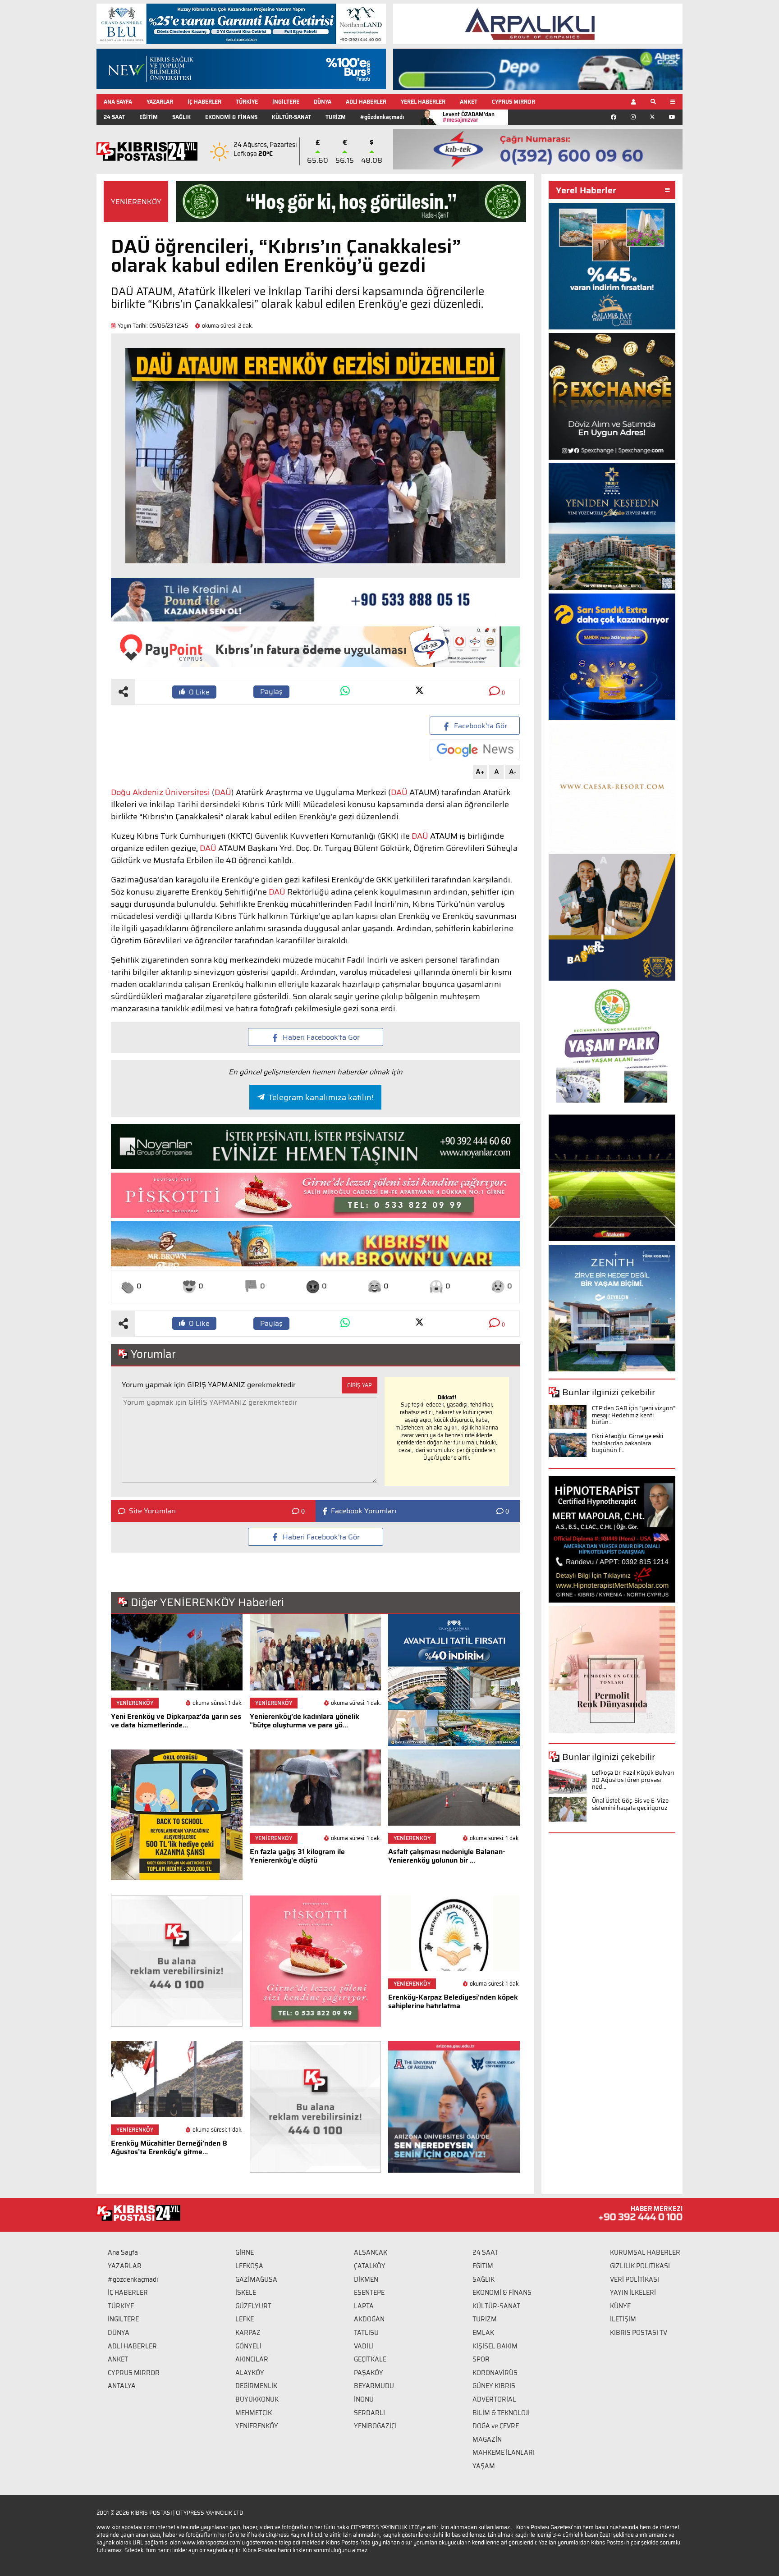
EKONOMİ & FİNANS (231, 117)
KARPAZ (248, 2333)
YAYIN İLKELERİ (633, 2293)
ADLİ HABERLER (366, 102)
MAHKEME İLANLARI (504, 2453)
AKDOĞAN (369, 2319)
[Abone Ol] (475, 750)
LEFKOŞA (249, 2266)
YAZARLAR (160, 102)
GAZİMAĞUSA (256, 2279)
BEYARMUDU (374, 2386)
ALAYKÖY (250, 2373)
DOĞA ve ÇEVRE (496, 2426)
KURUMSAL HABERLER (645, 2252)
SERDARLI (369, 2413)
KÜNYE (620, 2306)
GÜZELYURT (253, 2306)
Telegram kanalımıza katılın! (321, 1097)
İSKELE (246, 2293)
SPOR (481, 2359)
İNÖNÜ (364, 2399)
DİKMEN (366, 2279)
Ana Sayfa (123, 2252)
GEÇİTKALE (370, 2359)
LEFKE (245, 2319)
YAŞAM (484, 2466)
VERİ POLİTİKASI (635, 2279)
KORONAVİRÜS (495, 2373)
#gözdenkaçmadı (382, 117)
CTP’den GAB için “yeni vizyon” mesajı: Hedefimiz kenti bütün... (634, 1415)
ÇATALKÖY (370, 2266)
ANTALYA (122, 2386)
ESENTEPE (369, 2293)
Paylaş (271, 692)
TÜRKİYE (247, 102)
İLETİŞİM (623, 2319)
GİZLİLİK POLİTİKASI (640, 2266)
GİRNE (245, 2252)
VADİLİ (364, 2346)
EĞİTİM (149, 117)
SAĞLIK (181, 117)
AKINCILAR (252, 2359)
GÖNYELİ (248, 2346)
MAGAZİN (487, 2439)
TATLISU (366, 2333)
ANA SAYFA (118, 102)
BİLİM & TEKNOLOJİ (501, 2413)
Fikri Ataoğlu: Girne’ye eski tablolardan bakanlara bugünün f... (628, 1443)
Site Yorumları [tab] (152, 1511)
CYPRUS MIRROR (513, 102)
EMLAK (483, 2333)
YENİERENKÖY (136, 202)
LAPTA (364, 2306)
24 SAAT (114, 117)
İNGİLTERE (286, 102)
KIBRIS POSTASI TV (639, 2333)
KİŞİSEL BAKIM (495, 2346)
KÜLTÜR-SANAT (291, 117)
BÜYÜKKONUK (257, 2399)
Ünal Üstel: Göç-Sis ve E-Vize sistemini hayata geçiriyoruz (630, 1804)
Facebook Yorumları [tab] (364, 1511)
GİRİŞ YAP (360, 1385)
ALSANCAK (371, 2252)
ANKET (469, 102)
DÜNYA (323, 102)
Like (199, 692)
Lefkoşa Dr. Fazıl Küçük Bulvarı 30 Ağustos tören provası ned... (633, 1780)
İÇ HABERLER (204, 102)
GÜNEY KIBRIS (494, 2386)
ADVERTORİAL (494, 2399)
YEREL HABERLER (423, 102)
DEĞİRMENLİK (256, 2386)
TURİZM (336, 117)
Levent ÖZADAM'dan (469, 117)
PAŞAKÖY (369, 2373)
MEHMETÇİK (254, 2413)
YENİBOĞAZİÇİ (375, 2426)
